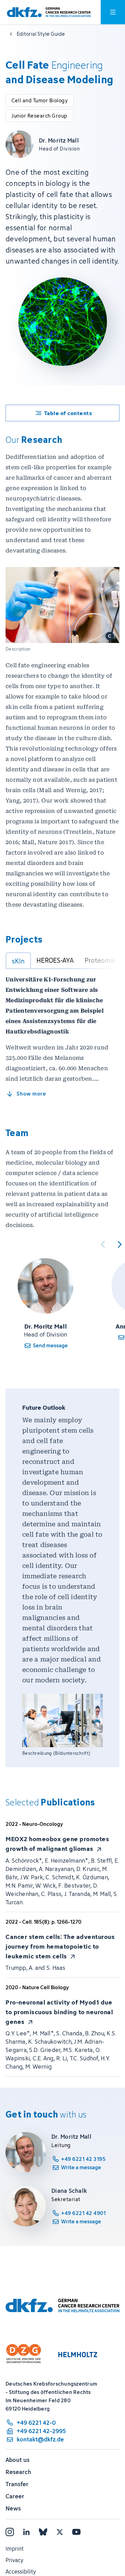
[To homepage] (49, 12)
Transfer (17, 2484)
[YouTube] (76, 2532)
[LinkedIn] (26, 2532)
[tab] (18, 961)
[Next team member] (119, 1244)
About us (18, 2460)
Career (15, 2496)
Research (18, 2472)
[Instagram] (10, 2532)
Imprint (15, 2549)
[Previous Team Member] (103, 1244)
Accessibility (21, 2571)
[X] (60, 2532)
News (13, 2508)
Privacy (14, 2560)
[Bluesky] (43, 2532)
